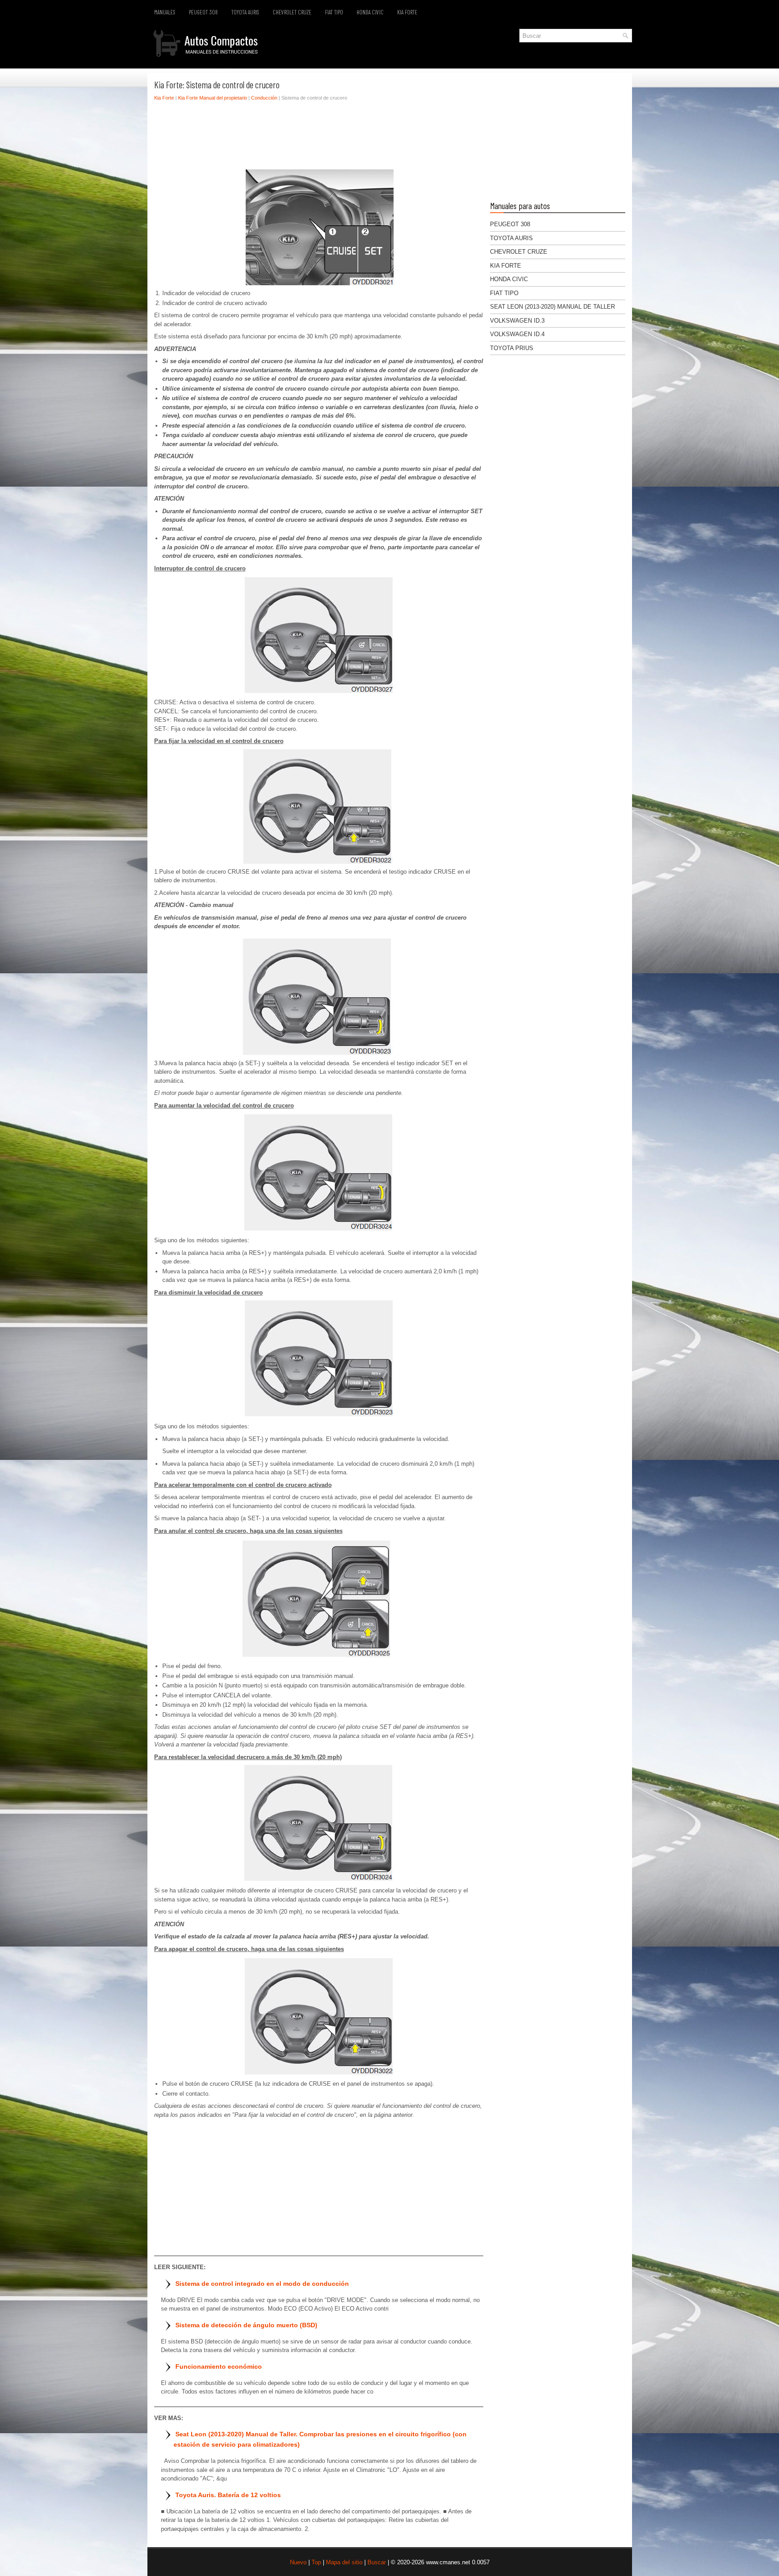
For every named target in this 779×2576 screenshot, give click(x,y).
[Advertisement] (319, 137)
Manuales (165, 12)
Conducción (264, 98)
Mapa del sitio (344, 2562)
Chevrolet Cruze (292, 12)
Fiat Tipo (334, 12)
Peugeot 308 (203, 12)
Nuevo (298, 2562)
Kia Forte (407, 12)
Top (316, 2562)
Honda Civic (370, 12)
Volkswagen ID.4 (517, 334)
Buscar (377, 2562)
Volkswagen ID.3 (517, 321)
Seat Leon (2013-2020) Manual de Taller (552, 307)
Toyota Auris (245, 12)
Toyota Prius (512, 348)
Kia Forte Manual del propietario (213, 98)
